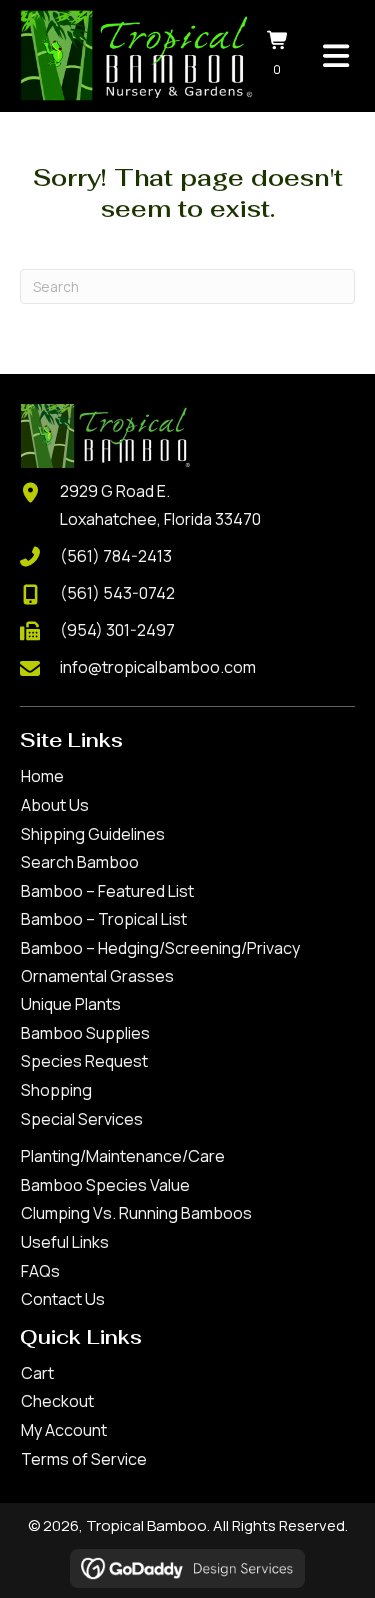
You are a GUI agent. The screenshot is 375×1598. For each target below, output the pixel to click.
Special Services (82, 1119)
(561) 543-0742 (117, 593)
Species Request (84, 1061)
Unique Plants (71, 1004)
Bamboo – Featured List (107, 891)
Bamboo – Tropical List (104, 919)
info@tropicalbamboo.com (158, 667)
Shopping (56, 1090)
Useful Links (65, 1242)
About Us (55, 805)
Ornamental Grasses (97, 976)
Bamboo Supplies (85, 1033)
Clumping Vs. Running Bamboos (136, 1213)
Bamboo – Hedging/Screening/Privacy (160, 948)
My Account (64, 1430)
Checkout (57, 1401)
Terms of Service (84, 1459)
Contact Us (63, 1299)
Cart (37, 1373)
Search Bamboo (80, 862)
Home (42, 776)
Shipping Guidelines (93, 834)
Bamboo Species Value (105, 1185)
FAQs (40, 1271)
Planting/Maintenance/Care (123, 1156)
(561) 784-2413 (116, 556)
